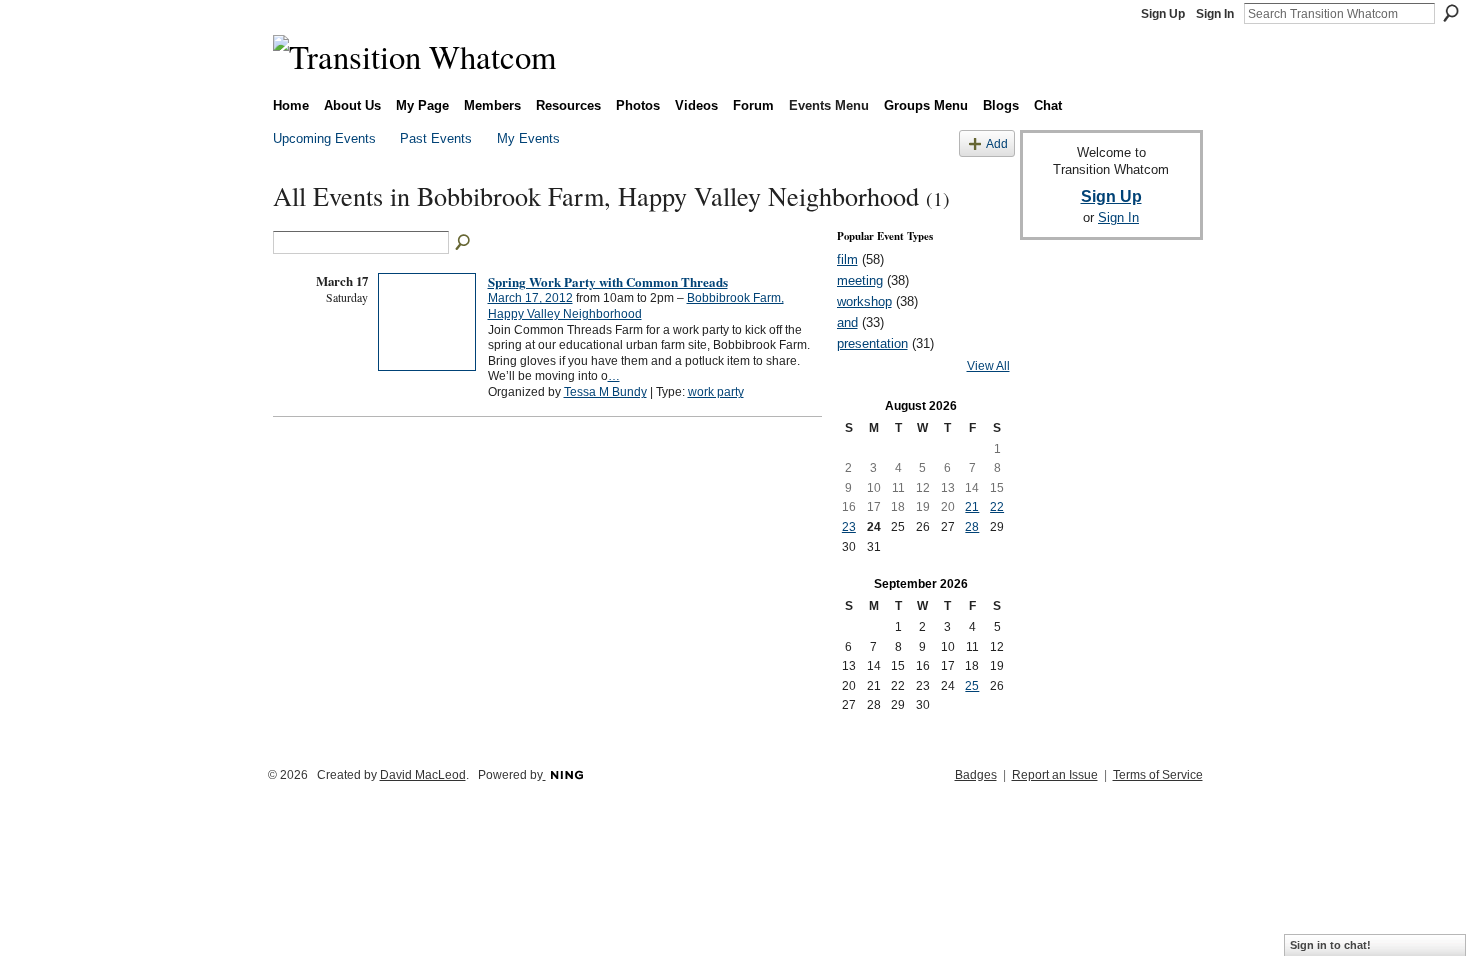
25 (972, 686)
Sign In (1215, 14)
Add (997, 143)
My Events (528, 138)
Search (1451, 13)
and (847, 322)
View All (988, 366)
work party (716, 392)
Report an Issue (1055, 775)
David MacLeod (423, 775)
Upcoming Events (324, 138)
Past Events (436, 138)
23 (849, 527)
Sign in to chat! (1330, 945)
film (847, 259)
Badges (976, 775)
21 (972, 507)
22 (997, 507)
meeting (860, 280)
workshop (864, 301)
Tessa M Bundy (605, 392)
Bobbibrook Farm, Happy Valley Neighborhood (636, 306)
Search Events (464, 243)
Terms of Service (1158, 775)
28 (972, 527)
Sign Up (1163, 14)
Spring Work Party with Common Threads (608, 281)
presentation (872, 343)
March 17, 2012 (530, 298)
